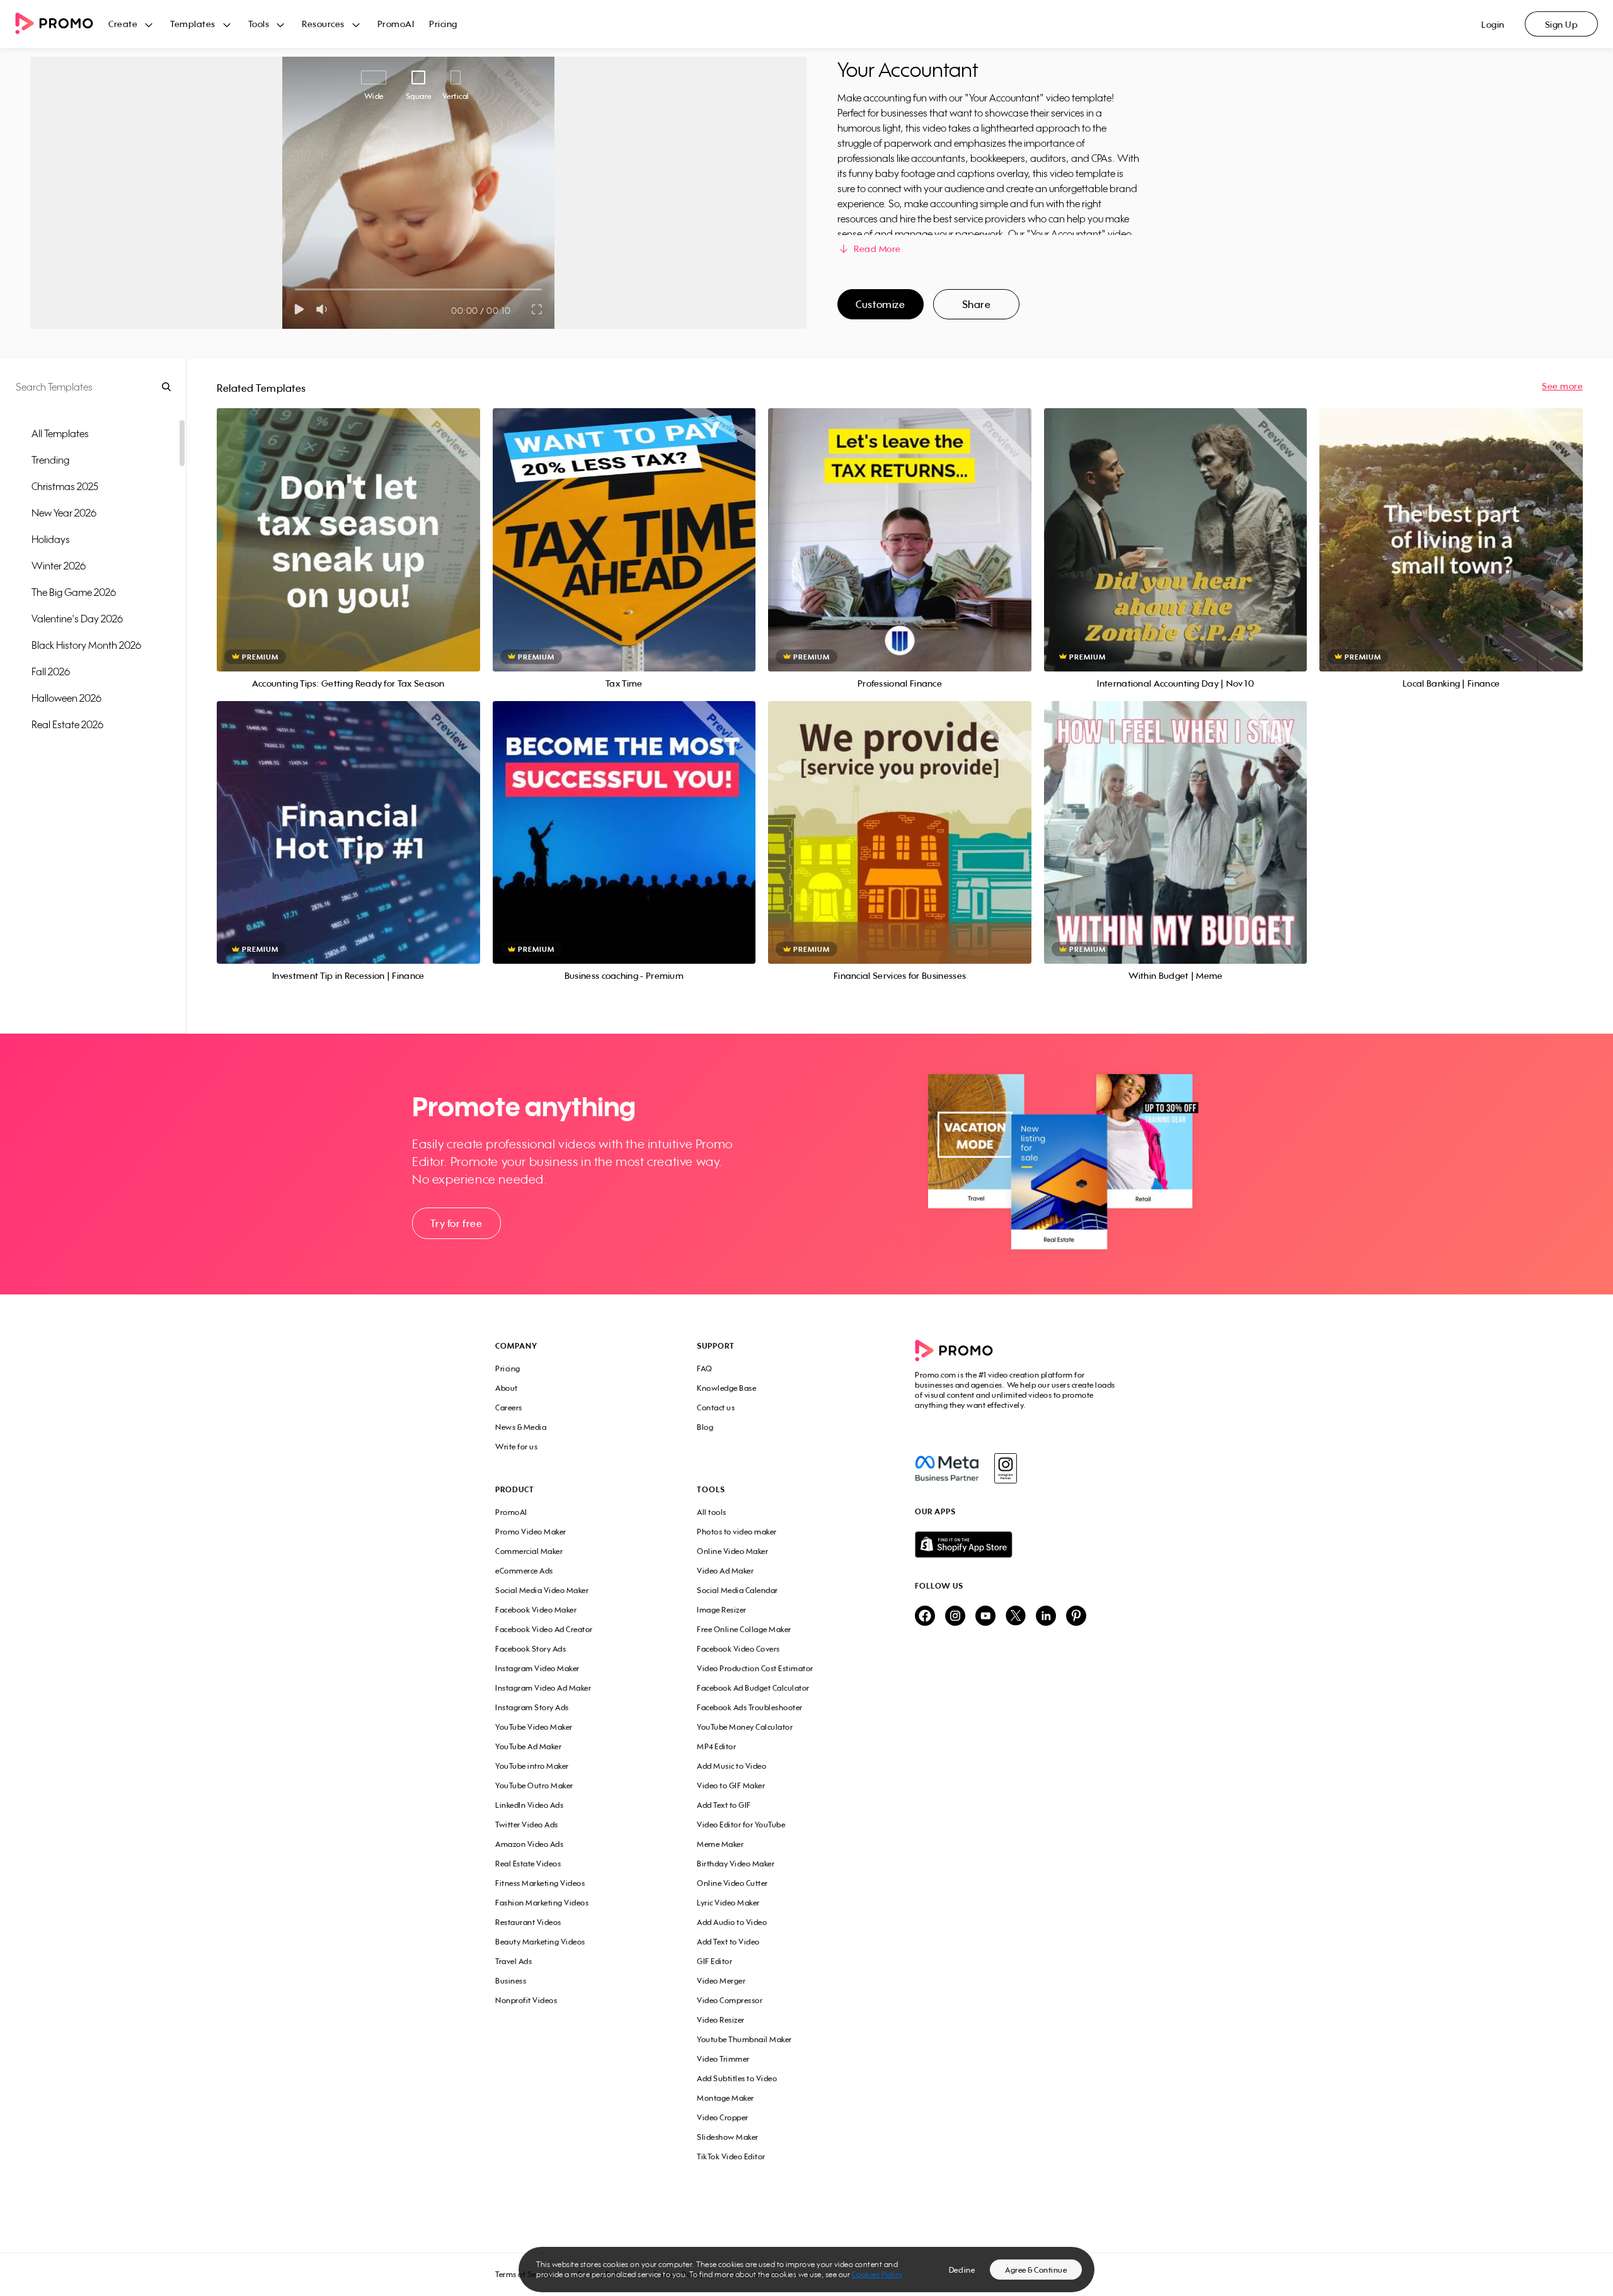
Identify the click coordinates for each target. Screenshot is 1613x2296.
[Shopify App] (1016, 1545)
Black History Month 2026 (86, 645)
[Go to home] (62, 24)
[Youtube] (985, 1617)
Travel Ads (514, 1961)
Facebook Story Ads (531, 1649)
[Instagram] (1005, 1468)
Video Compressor (730, 2000)
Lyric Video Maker (728, 1903)
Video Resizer (721, 2020)
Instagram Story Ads (532, 1707)
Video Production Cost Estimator (755, 1668)
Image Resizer (722, 1610)
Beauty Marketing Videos (540, 1942)
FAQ (705, 1368)
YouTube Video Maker (534, 1727)
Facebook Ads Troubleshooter (750, 1707)
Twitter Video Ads (527, 1825)
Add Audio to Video (732, 1922)
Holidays (51, 539)
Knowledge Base (726, 1388)
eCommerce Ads (524, 1571)
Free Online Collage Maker (744, 1629)
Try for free (456, 1223)
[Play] (299, 309)
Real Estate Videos (528, 1864)
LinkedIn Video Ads (529, 1805)
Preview (348, 526)
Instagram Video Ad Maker (543, 1688)
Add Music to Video (732, 1766)
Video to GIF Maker (731, 1785)
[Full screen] (537, 309)
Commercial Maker (529, 1551)
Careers (509, 1408)
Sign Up (1562, 24)
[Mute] (324, 309)
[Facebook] (947, 1468)
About (507, 1388)
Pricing (443, 24)
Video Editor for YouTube (741, 1825)
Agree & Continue (1036, 2270)
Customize (880, 304)
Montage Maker (726, 2098)
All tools (712, 1512)
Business (511, 1981)
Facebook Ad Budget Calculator (753, 1688)
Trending (50, 460)
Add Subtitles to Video (737, 2078)
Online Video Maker (732, 1551)
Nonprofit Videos (526, 2000)
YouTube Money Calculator (745, 1727)
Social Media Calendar (738, 1590)
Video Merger (721, 1981)
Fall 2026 (51, 671)
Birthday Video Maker (736, 1864)
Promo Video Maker (531, 1532)
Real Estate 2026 (67, 724)
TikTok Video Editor (731, 2156)
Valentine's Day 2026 (77, 619)
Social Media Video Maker (542, 1590)
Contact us (716, 1408)
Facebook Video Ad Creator (544, 1629)
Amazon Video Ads (529, 1844)
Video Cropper (723, 2117)
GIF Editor (715, 1961)
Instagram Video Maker (537, 1668)
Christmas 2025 (65, 486)
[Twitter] (1016, 1617)
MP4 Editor (716, 1746)
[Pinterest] (1076, 1617)
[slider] (295, 289)
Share (977, 304)
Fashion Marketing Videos (542, 1903)
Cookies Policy (877, 2274)
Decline (962, 2270)
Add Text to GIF (724, 1805)
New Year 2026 (64, 513)
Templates (193, 24)
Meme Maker (720, 1844)
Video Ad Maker (725, 1571)
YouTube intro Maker (532, 1766)
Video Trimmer (723, 2059)
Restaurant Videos (528, 1922)
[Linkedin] (1046, 1617)
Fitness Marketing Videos (540, 1883)
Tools (259, 24)
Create (123, 24)
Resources (323, 24)
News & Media (521, 1427)
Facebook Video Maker (536, 1610)
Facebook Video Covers (738, 1649)
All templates (60, 433)
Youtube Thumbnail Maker (744, 2039)
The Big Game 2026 (74, 592)
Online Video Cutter (732, 1883)
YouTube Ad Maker (528, 1746)
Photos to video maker (737, 1532)
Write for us (516, 1447)
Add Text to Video (728, 1942)
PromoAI (396, 24)
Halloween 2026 (66, 698)
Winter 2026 (59, 566)
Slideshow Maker (728, 2137)
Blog (705, 1427)
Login (1493, 24)
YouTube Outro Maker (534, 1785)
